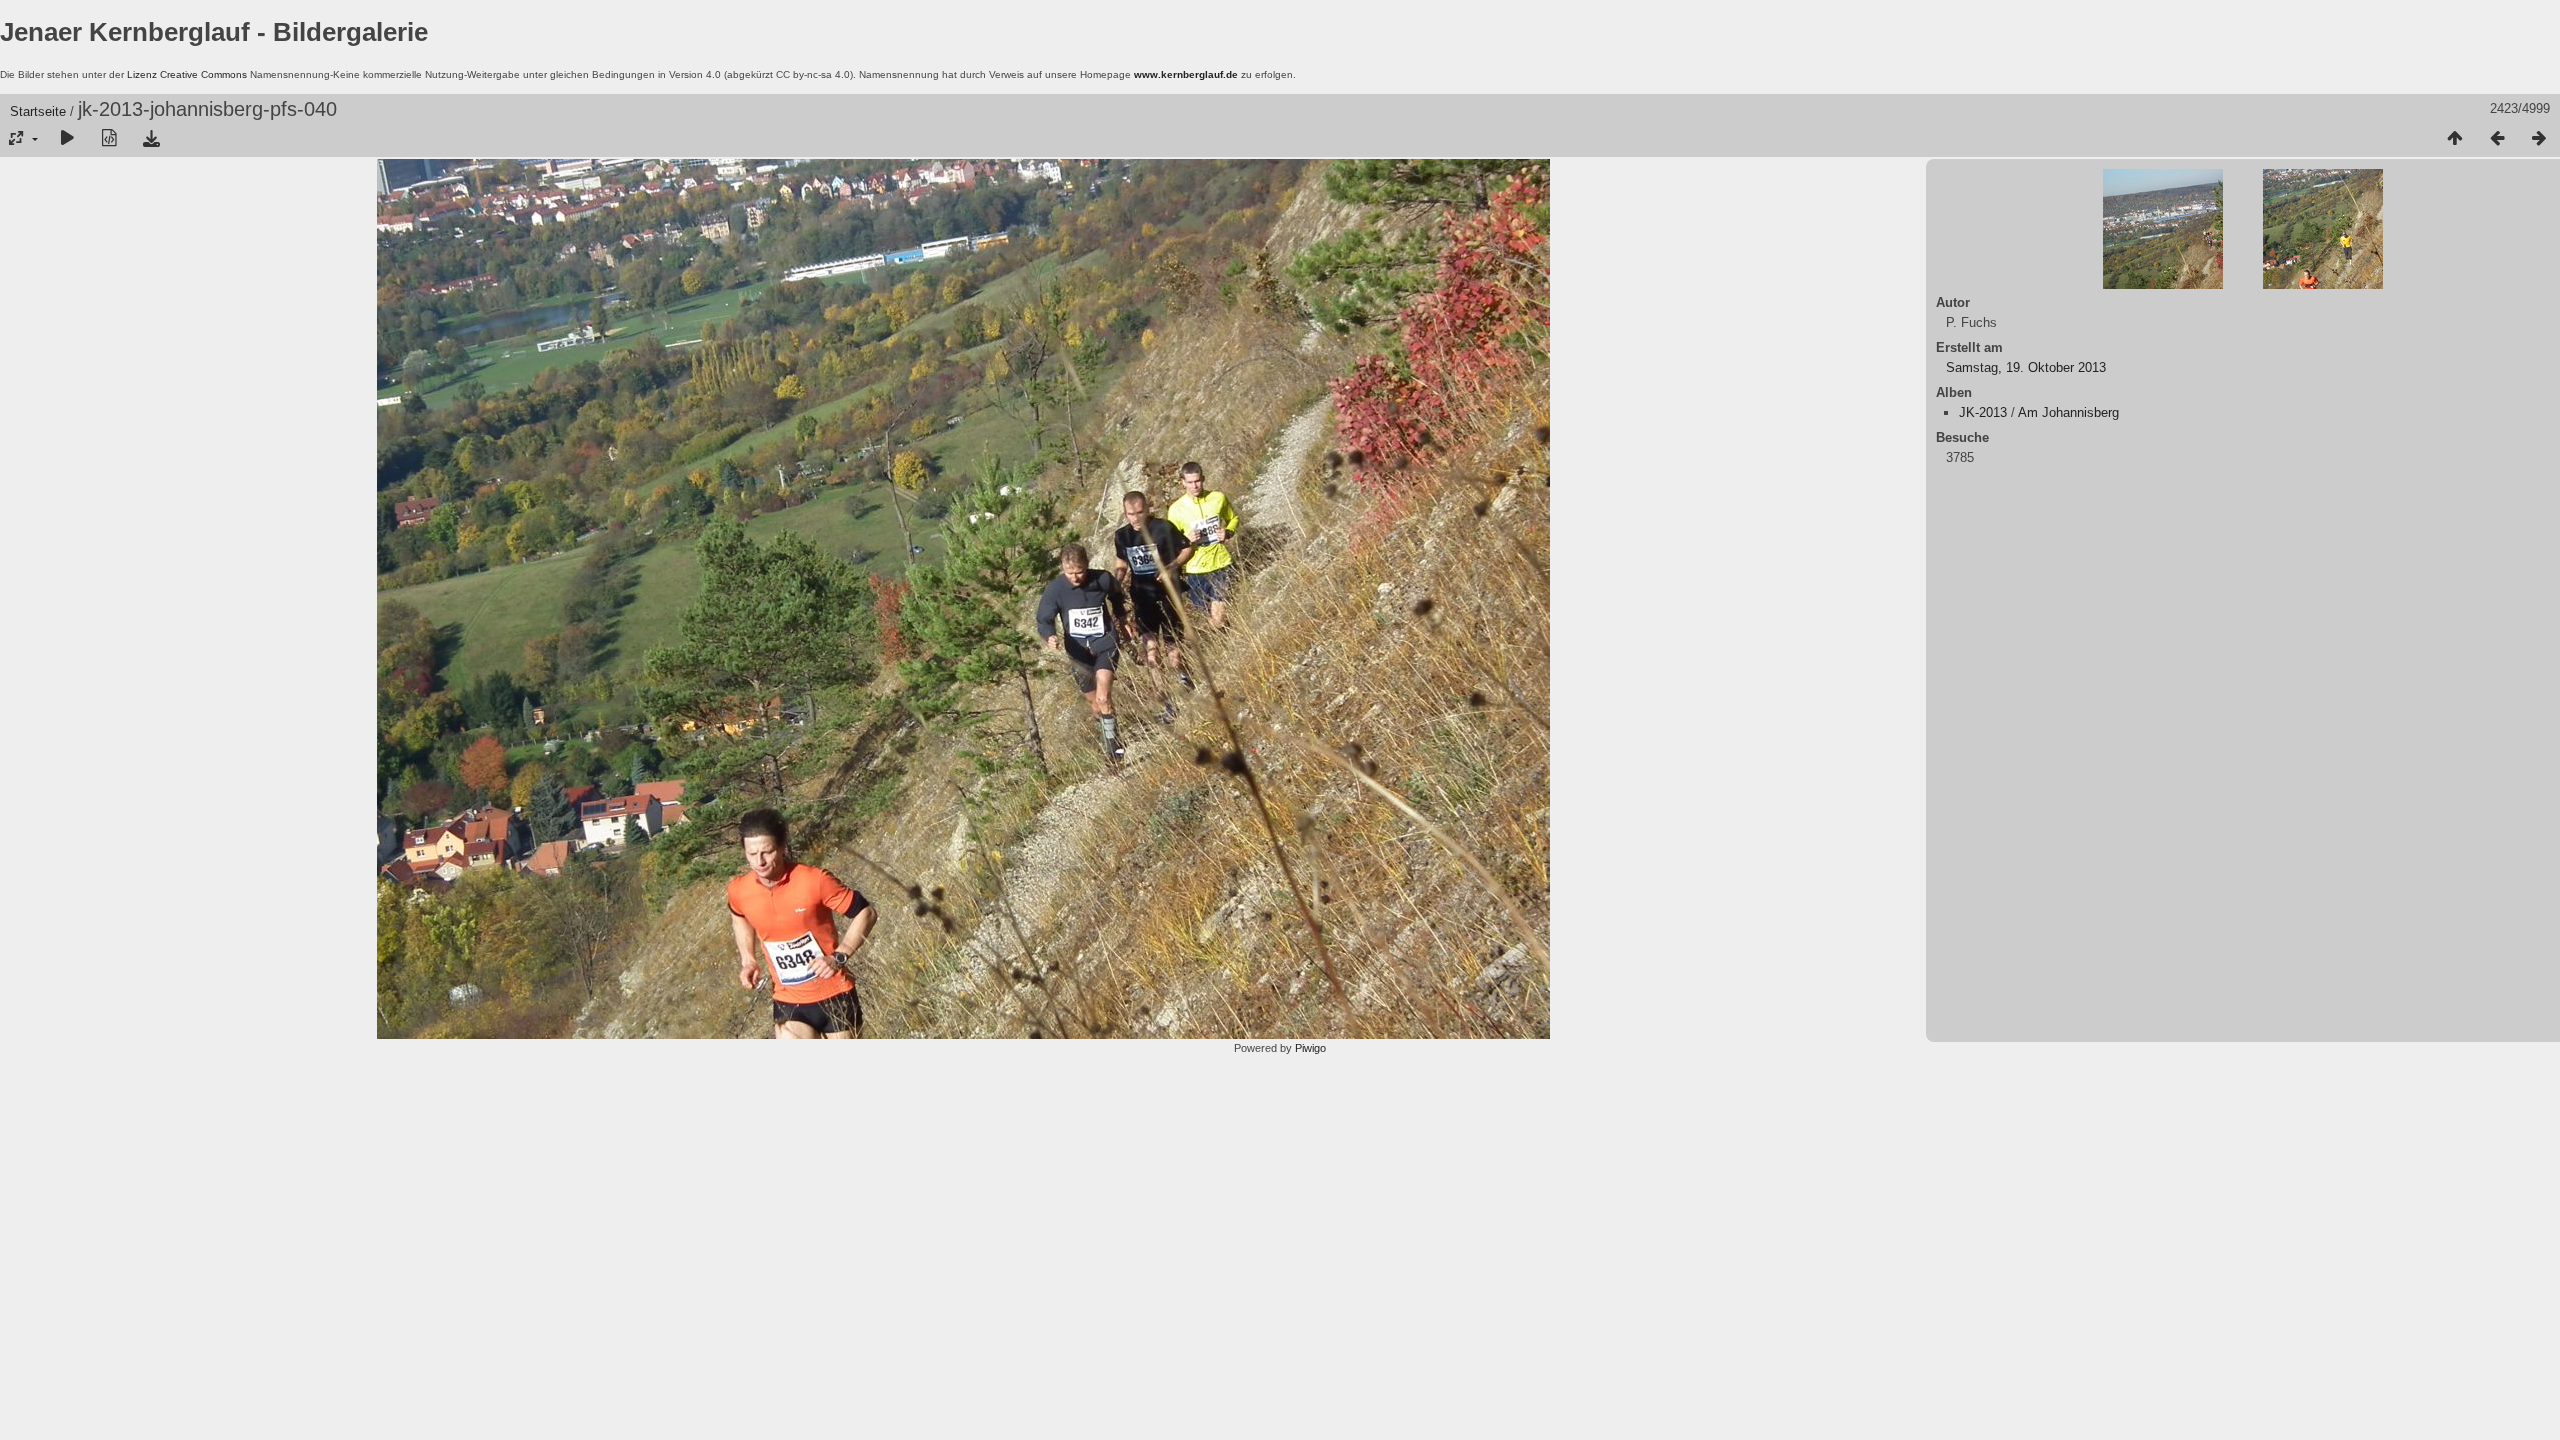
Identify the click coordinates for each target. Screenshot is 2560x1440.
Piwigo (1310, 1048)
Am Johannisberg (2068, 412)
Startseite (38, 111)
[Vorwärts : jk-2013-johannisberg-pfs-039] (2539, 139)
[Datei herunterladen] (151, 139)
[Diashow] (67, 139)
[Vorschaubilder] (2455, 139)
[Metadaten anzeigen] (109, 139)
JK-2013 (1983, 412)
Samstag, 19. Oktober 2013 (2026, 367)
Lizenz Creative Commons (187, 74)
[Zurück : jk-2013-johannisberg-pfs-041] (2497, 139)
